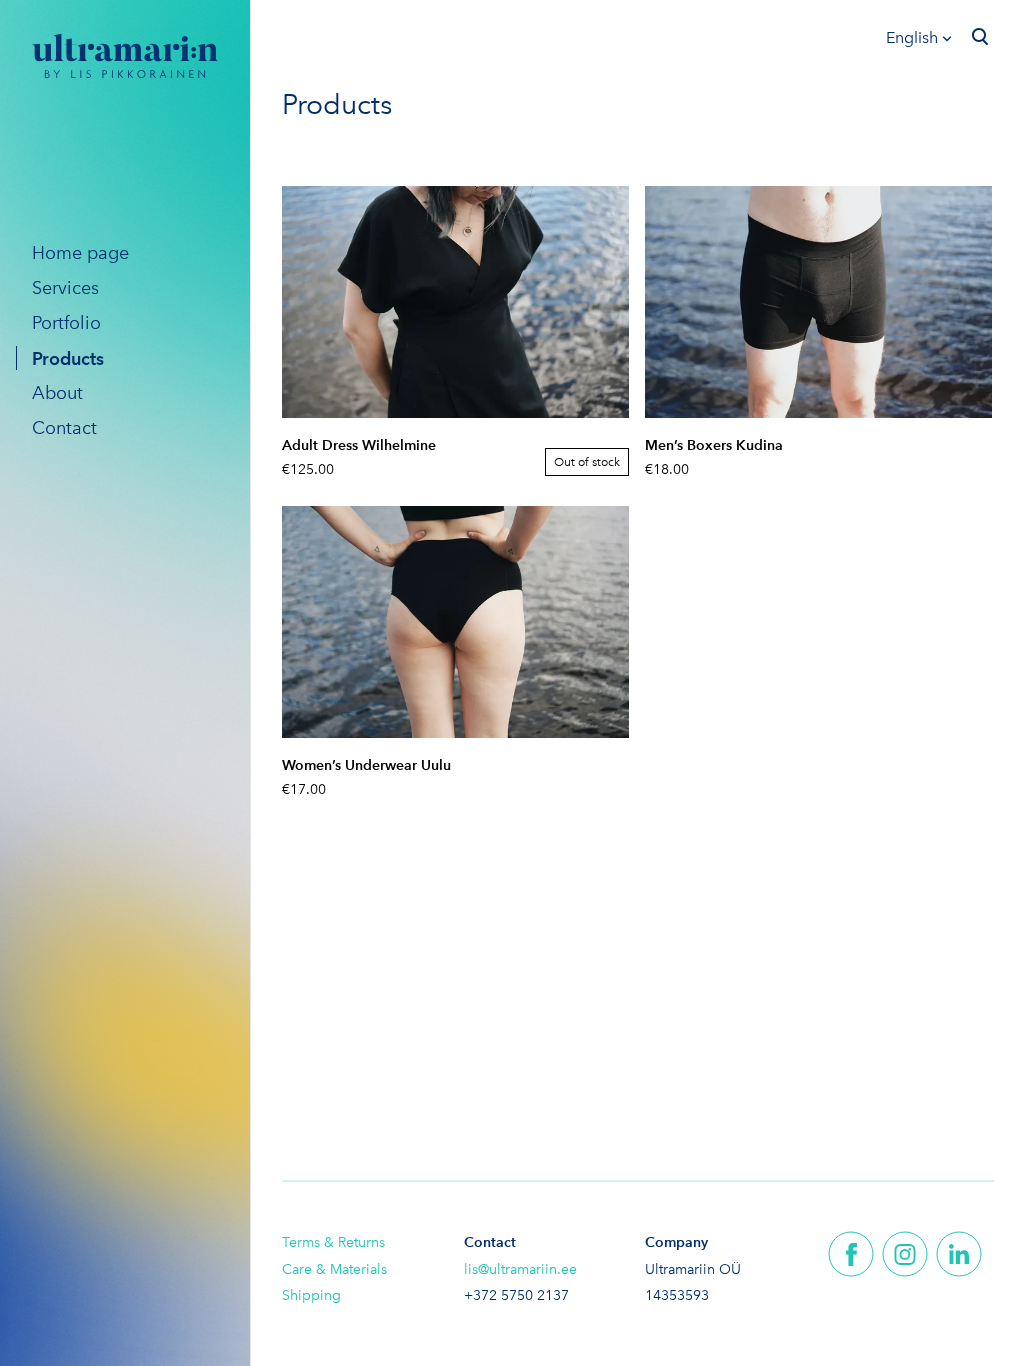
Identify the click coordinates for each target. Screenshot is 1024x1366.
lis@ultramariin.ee (520, 1269)
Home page (80, 253)
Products (68, 358)
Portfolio (66, 323)
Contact (64, 428)
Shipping (311, 1295)
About (57, 393)
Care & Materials (334, 1269)
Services (65, 288)
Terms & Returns (333, 1242)
